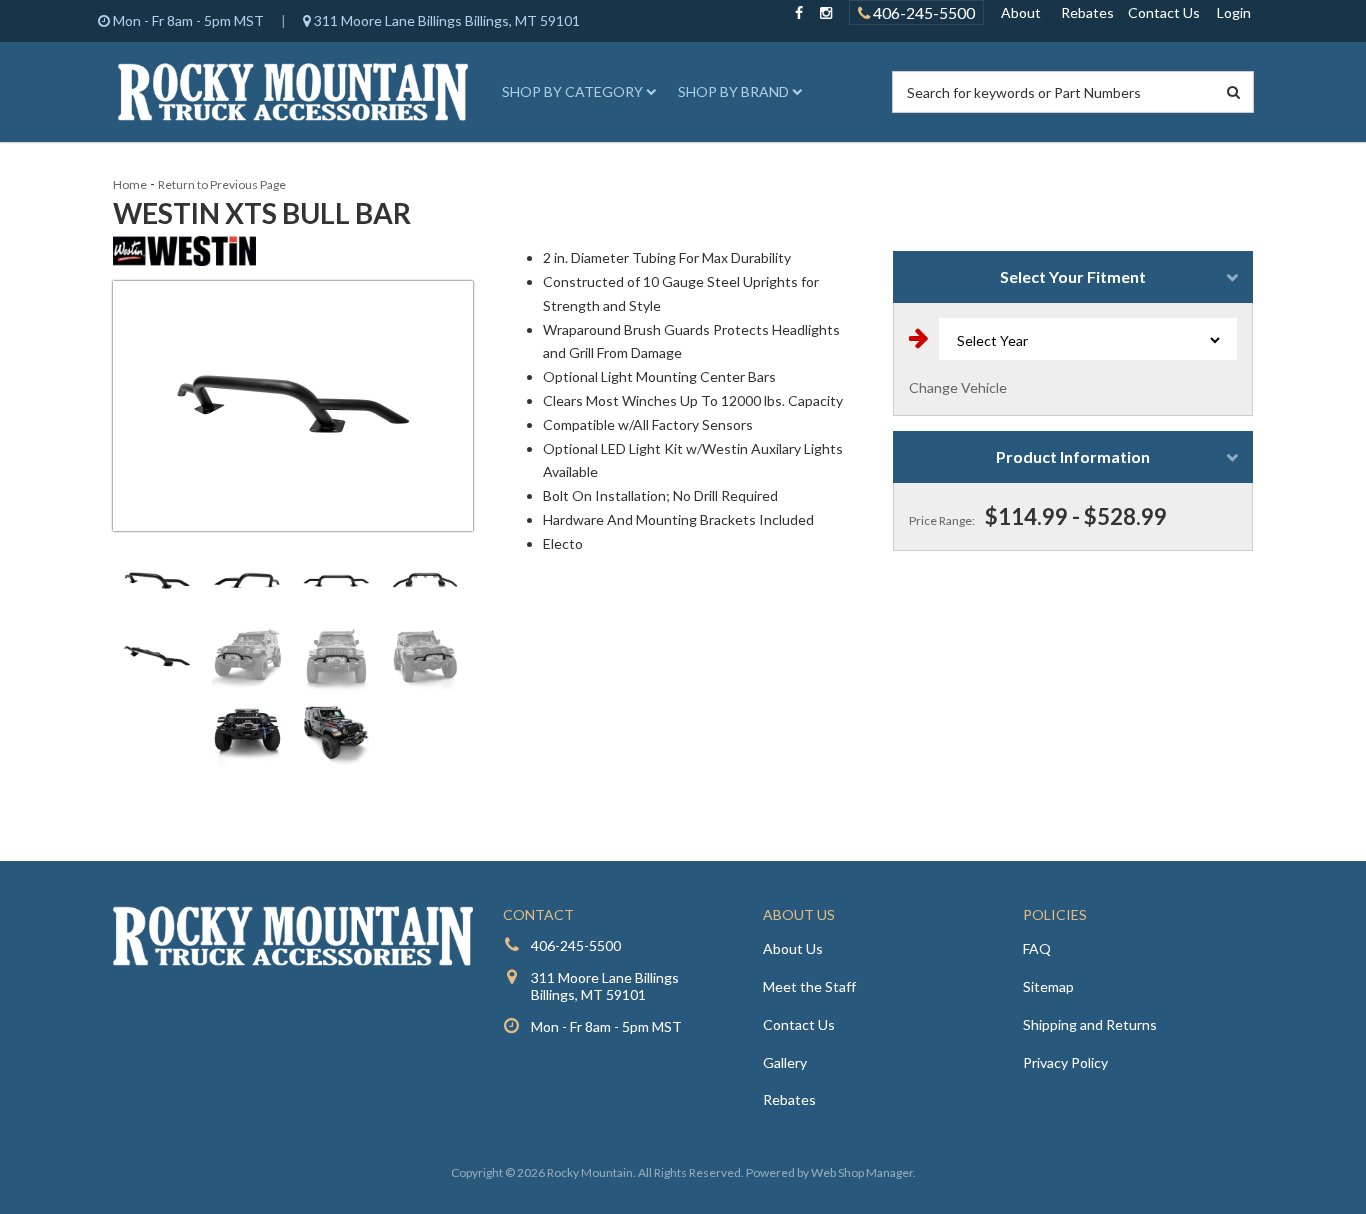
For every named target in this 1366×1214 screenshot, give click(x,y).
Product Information (1073, 456)
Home (130, 184)
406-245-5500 (922, 12)
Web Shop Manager (862, 1172)
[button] (576, 92)
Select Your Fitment (1073, 276)
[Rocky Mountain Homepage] (293, 92)
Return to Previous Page (222, 184)
